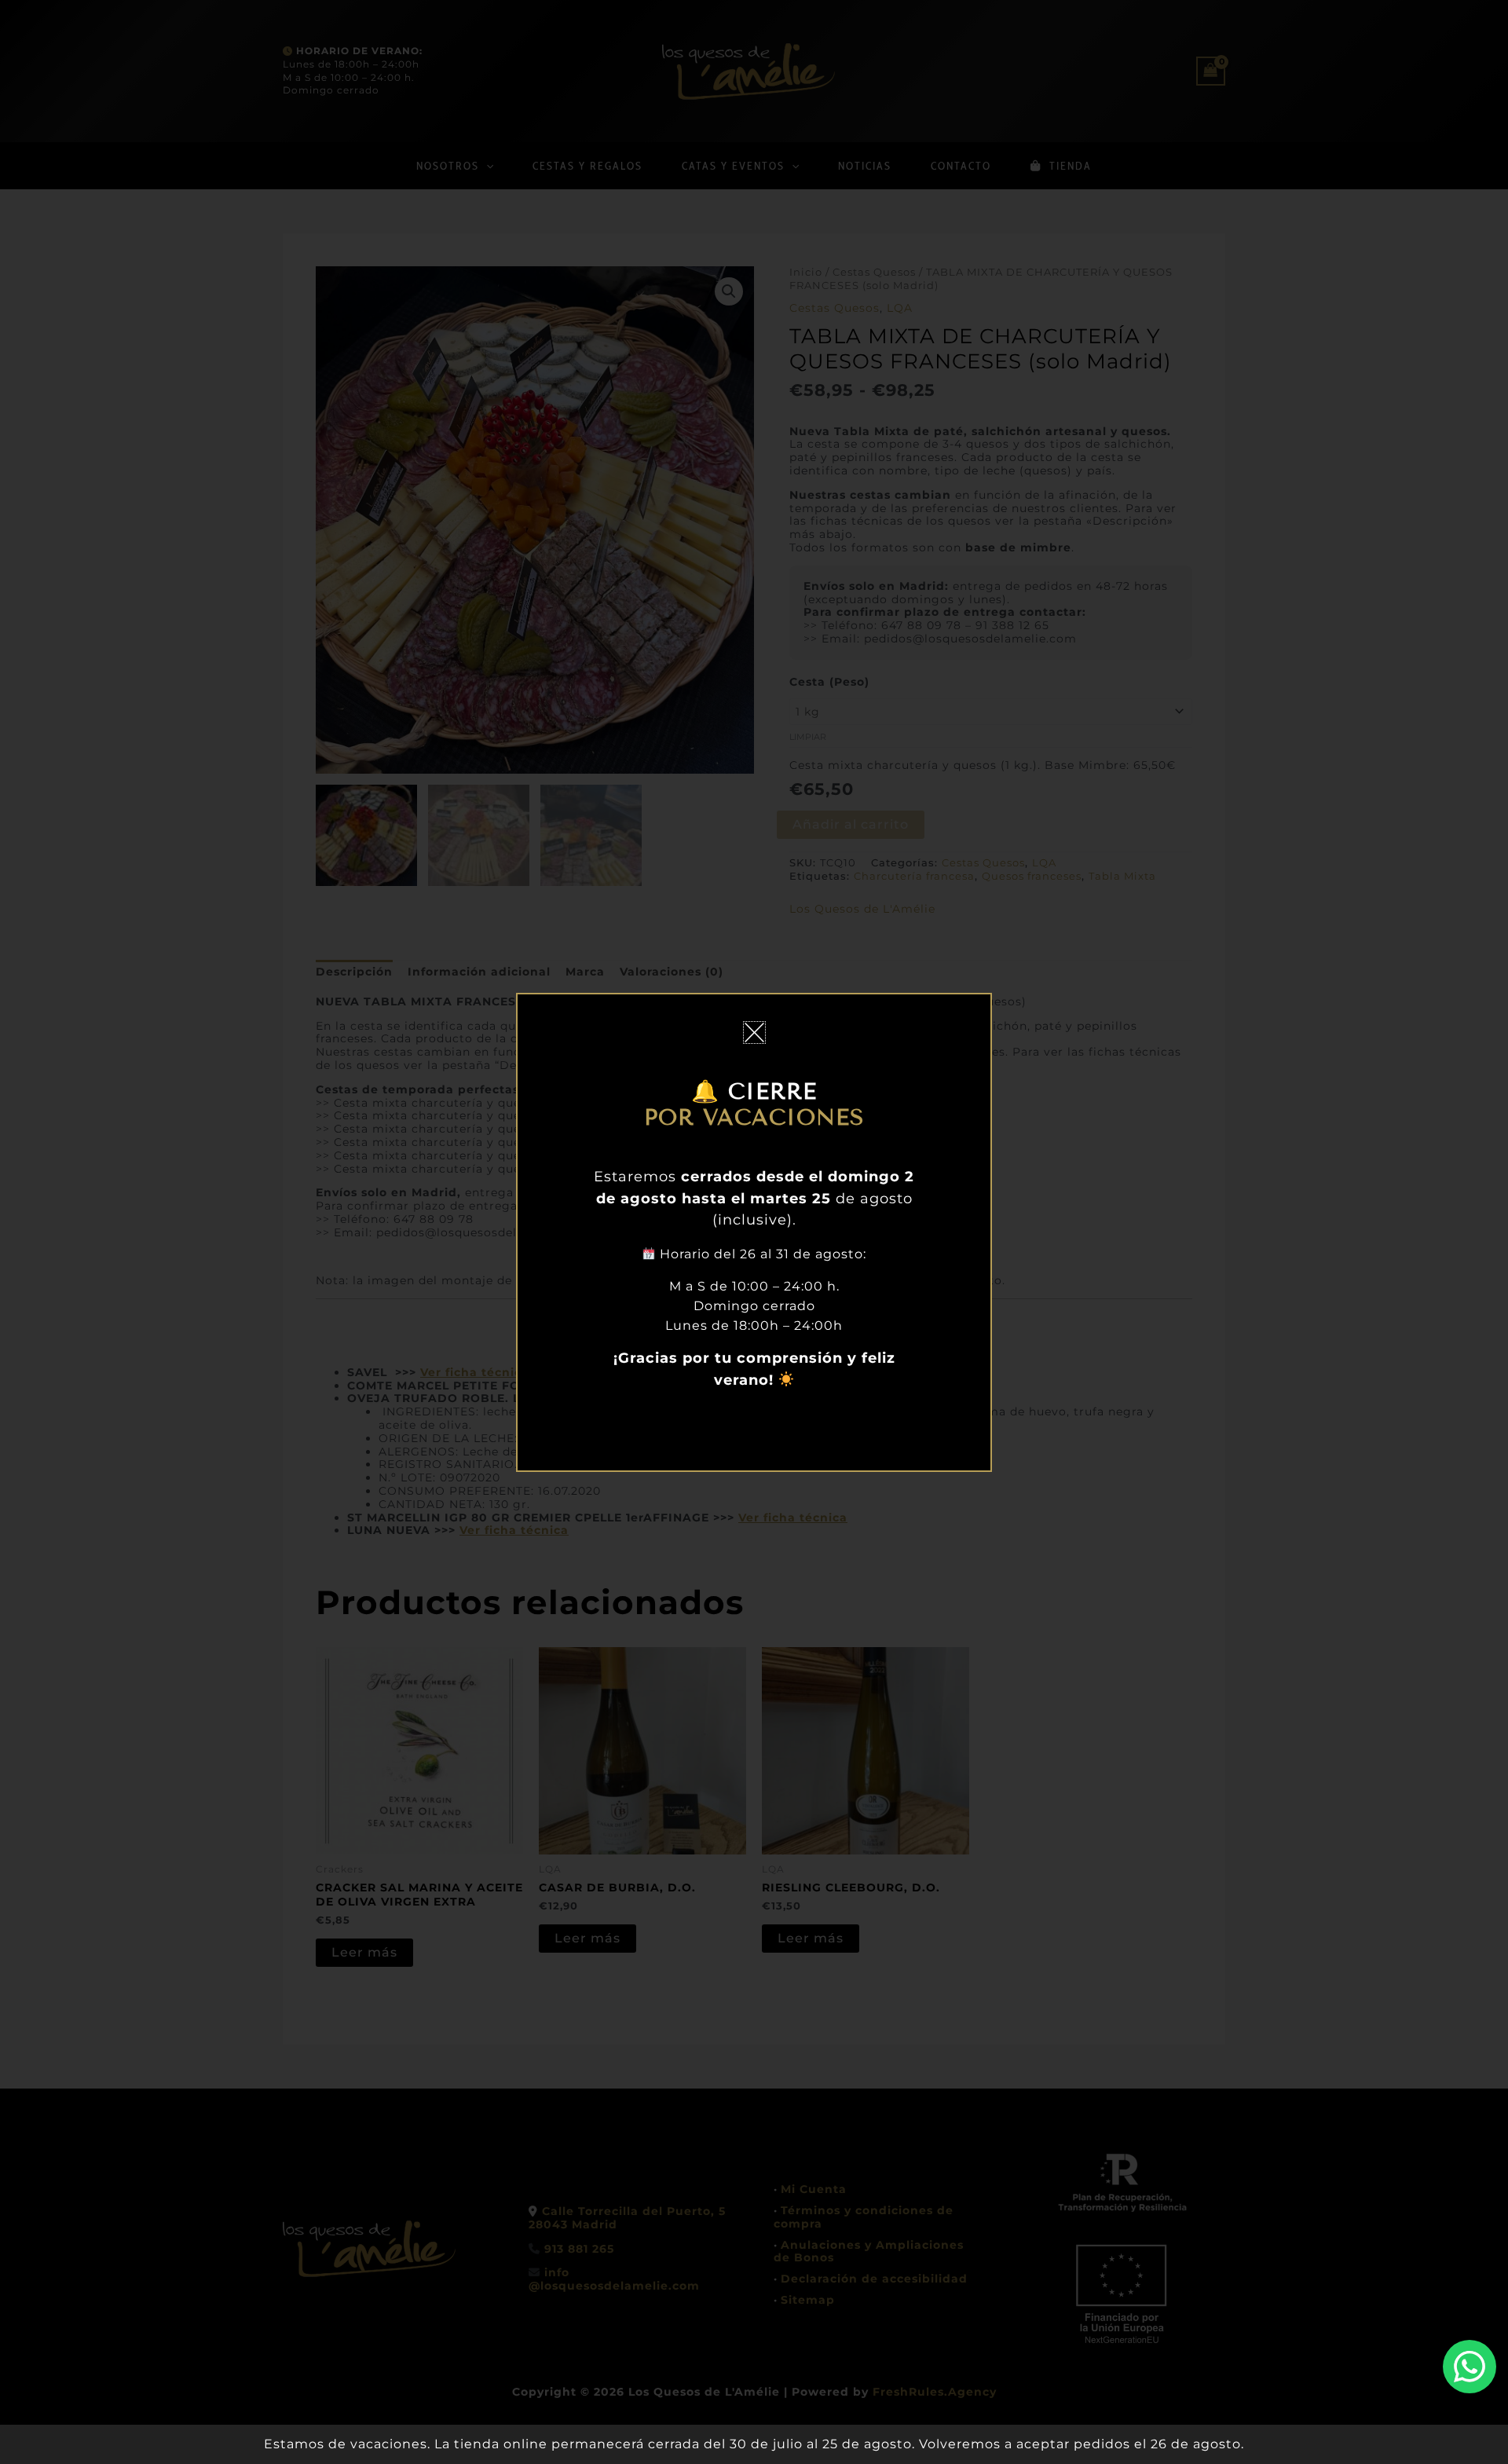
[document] (754, 1232)
